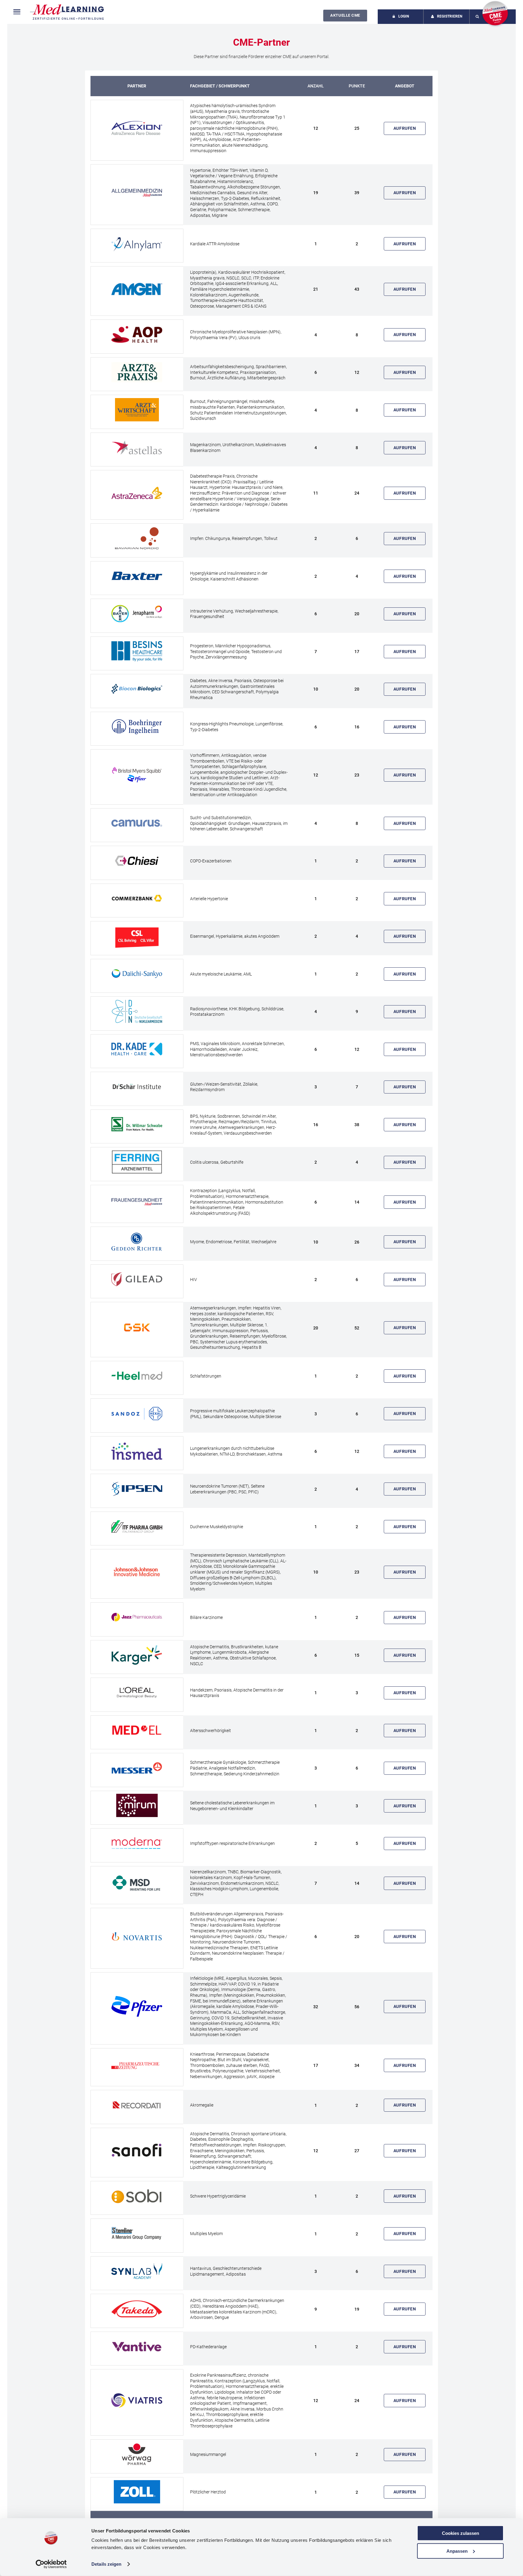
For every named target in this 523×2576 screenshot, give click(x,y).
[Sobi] (137, 2196)
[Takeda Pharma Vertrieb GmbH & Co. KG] (137, 2309)
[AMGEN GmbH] (137, 289)
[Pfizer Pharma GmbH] (137, 2006)
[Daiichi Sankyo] (137, 974)
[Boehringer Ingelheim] (137, 727)
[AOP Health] (137, 335)
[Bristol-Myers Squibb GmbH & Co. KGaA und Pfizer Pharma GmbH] (137, 775)
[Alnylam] (137, 244)
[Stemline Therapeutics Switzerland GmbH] (137, 2234)
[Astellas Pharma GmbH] (137, 448)
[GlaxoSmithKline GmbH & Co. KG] (137, 1328)
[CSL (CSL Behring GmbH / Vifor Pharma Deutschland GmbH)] (137, 936)
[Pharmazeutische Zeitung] (137, 2066)
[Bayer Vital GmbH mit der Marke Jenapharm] (137, 614)
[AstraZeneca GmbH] (137, 493)
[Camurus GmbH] (137, 824)
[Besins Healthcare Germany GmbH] (137, 652)
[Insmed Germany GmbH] (137, 1451)
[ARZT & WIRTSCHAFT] (137, 410)
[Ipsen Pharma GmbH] (137, 1489)
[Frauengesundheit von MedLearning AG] (137, 1202)
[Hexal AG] (137, 1414)
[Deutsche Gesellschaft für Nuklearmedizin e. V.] (137, 1012)
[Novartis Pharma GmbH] (137, 1936)
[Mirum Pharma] (137, 1806)
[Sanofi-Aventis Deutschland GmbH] (137, 2151)
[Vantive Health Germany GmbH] (137, 2347)
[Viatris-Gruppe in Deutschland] (137, 2401)
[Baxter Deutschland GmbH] (137, 576)
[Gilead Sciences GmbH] (137, 1280)
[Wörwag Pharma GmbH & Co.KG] (137, 2455)
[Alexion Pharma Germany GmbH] (137, 128)
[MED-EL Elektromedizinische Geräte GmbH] (137, 1731)
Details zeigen (106, 2564)
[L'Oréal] (137, 1693)
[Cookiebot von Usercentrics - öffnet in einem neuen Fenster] (51, 2564)
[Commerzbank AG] (137, 899)
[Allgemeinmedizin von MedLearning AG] (137, 193)
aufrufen (405, 128)
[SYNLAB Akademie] (137, 2272)
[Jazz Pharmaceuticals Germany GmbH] (137, 1618)
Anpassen (457, 2551)
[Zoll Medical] (137, 2492)
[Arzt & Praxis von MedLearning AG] (137, 373)
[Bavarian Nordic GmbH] (137, 539)
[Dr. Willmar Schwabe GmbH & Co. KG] (137, 1125)
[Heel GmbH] (137, 1376)
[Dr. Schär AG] (137, 1087)
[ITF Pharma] (137, 1527)
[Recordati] (137, 2105)
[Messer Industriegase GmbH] (137, 1768)
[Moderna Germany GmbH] (137, 1844)
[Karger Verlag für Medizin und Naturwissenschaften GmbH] (137, 1655)
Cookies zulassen (461, 2533)
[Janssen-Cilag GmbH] (137, 1572)
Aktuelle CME (345, 15)
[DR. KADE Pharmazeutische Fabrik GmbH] (137, 1049)
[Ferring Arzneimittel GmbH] (137, 1162)
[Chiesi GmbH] (137, 861)
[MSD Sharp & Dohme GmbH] (137, 1883)
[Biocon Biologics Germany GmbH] (137, 689)
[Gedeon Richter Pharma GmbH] (137, 1242)
